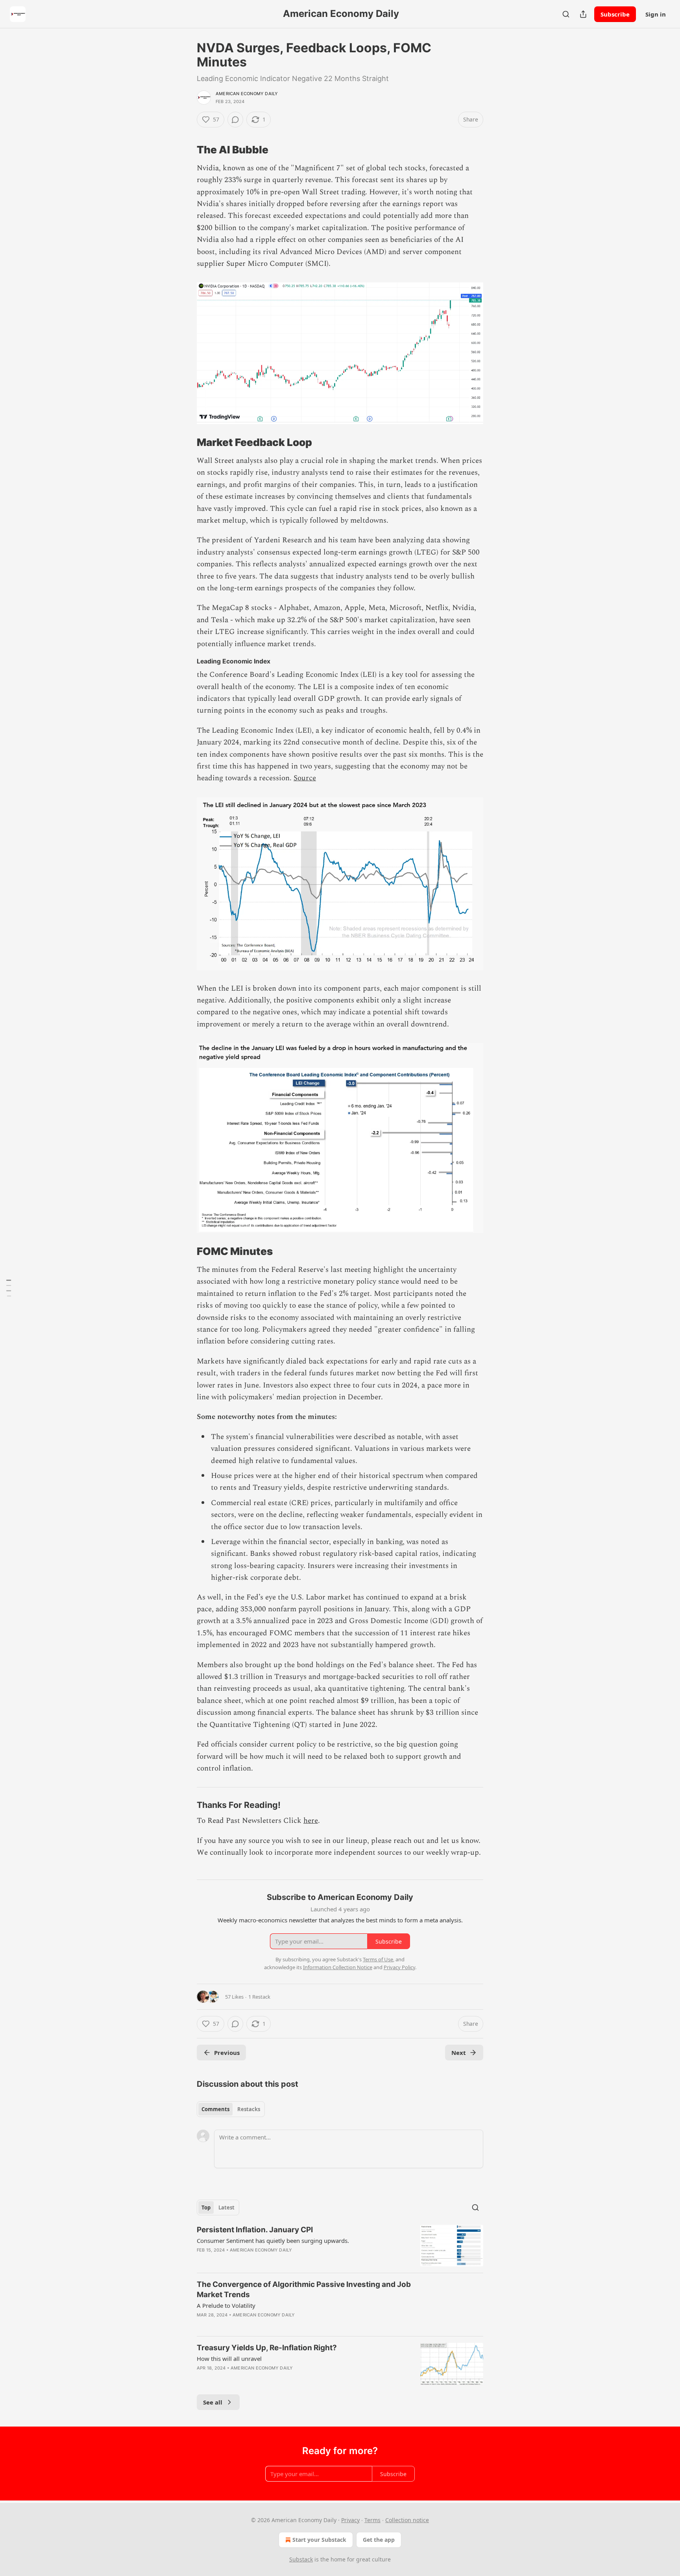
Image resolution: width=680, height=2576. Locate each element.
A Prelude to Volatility (226, 2305)
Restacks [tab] (249, 2109)
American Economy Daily (247, 94)
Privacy (350, 2520)
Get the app (379, 2540)
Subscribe (615, 14)
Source (305, 778)
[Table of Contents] (9, 1288)
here (311, 1821)
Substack (301, 2559)
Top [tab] (206, 2207)
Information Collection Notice (338, 1967)
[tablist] (231, 2109)
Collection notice (407, 2520)
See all (213, 2402)
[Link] (186, 150)
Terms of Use (378, 1959)
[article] (340, 2246)
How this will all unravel (229, 2359)
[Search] (566, 14)
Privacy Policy (399, 1967)
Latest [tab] (226, 2207)
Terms (372, 2520)
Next (459, 2053)
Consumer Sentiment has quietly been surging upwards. (273, 2241)
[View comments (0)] (235, 120)
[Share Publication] (583, 14)
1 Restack (259, 1997)
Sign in (656, 14)
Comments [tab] (215, 2109)
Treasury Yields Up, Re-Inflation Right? (267, 2348)
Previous (227, 2053)
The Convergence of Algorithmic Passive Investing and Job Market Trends (304, 2289)
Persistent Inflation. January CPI (255, 2230)
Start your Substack (319, 2540)
